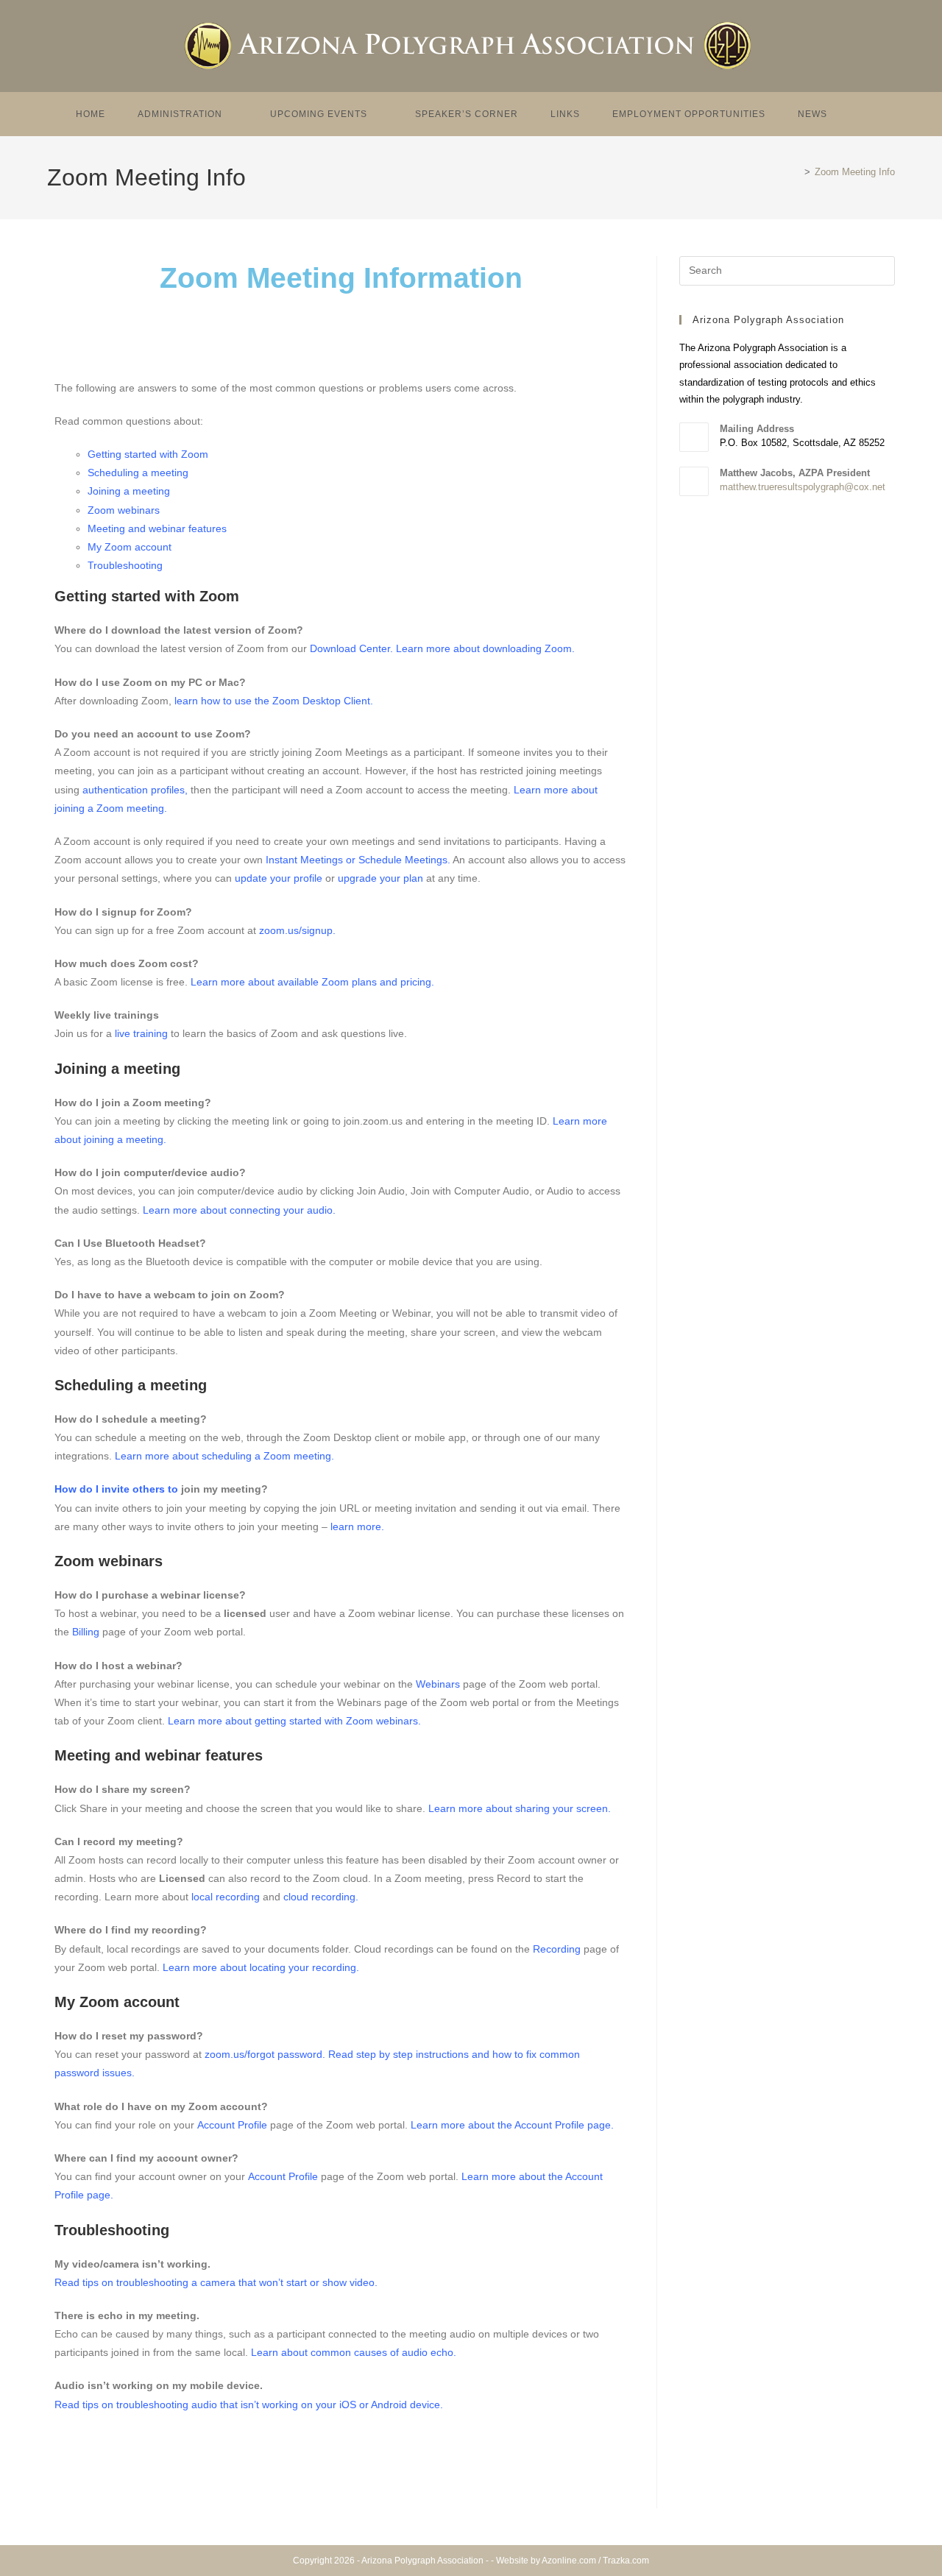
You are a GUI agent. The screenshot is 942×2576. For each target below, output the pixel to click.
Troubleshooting (125, 565)
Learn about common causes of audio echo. (354, 2352)
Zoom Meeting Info (855, 172)
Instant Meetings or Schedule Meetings (357, 860)
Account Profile (232, 2125)
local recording (226, 1897)
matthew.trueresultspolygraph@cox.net (803, 487)
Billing (86, 1632)
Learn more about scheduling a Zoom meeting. (226, 1456)
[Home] (796, 172)
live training (141, 1033)
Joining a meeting (129, 491)
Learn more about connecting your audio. (239, 1210)
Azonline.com (569, 2561)
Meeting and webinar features (157, 528)
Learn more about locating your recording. (261, 1967)
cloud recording (319, 1897)
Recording (557, 1949)
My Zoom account (130, 547)
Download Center (350, 648)
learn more (356, 1526)
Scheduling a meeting (138, 473)
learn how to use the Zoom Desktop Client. (274, 701)
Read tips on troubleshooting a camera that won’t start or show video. (216, 2282)
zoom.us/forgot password (263, 2054)
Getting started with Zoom (148, 454)
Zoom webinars (124, 510)
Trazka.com (626, 2561)
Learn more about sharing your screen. (520, 1808)
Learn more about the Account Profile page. (512, 2125)
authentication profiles (134, 790)
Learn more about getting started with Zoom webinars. (294, 1721)
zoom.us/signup (296, 930)
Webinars (438, 1684)
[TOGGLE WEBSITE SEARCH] (863, 114)
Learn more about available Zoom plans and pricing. (312, 982)
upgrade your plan (380, 878)
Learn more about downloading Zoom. (485, 648)
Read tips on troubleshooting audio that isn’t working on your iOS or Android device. (249, 2405)
